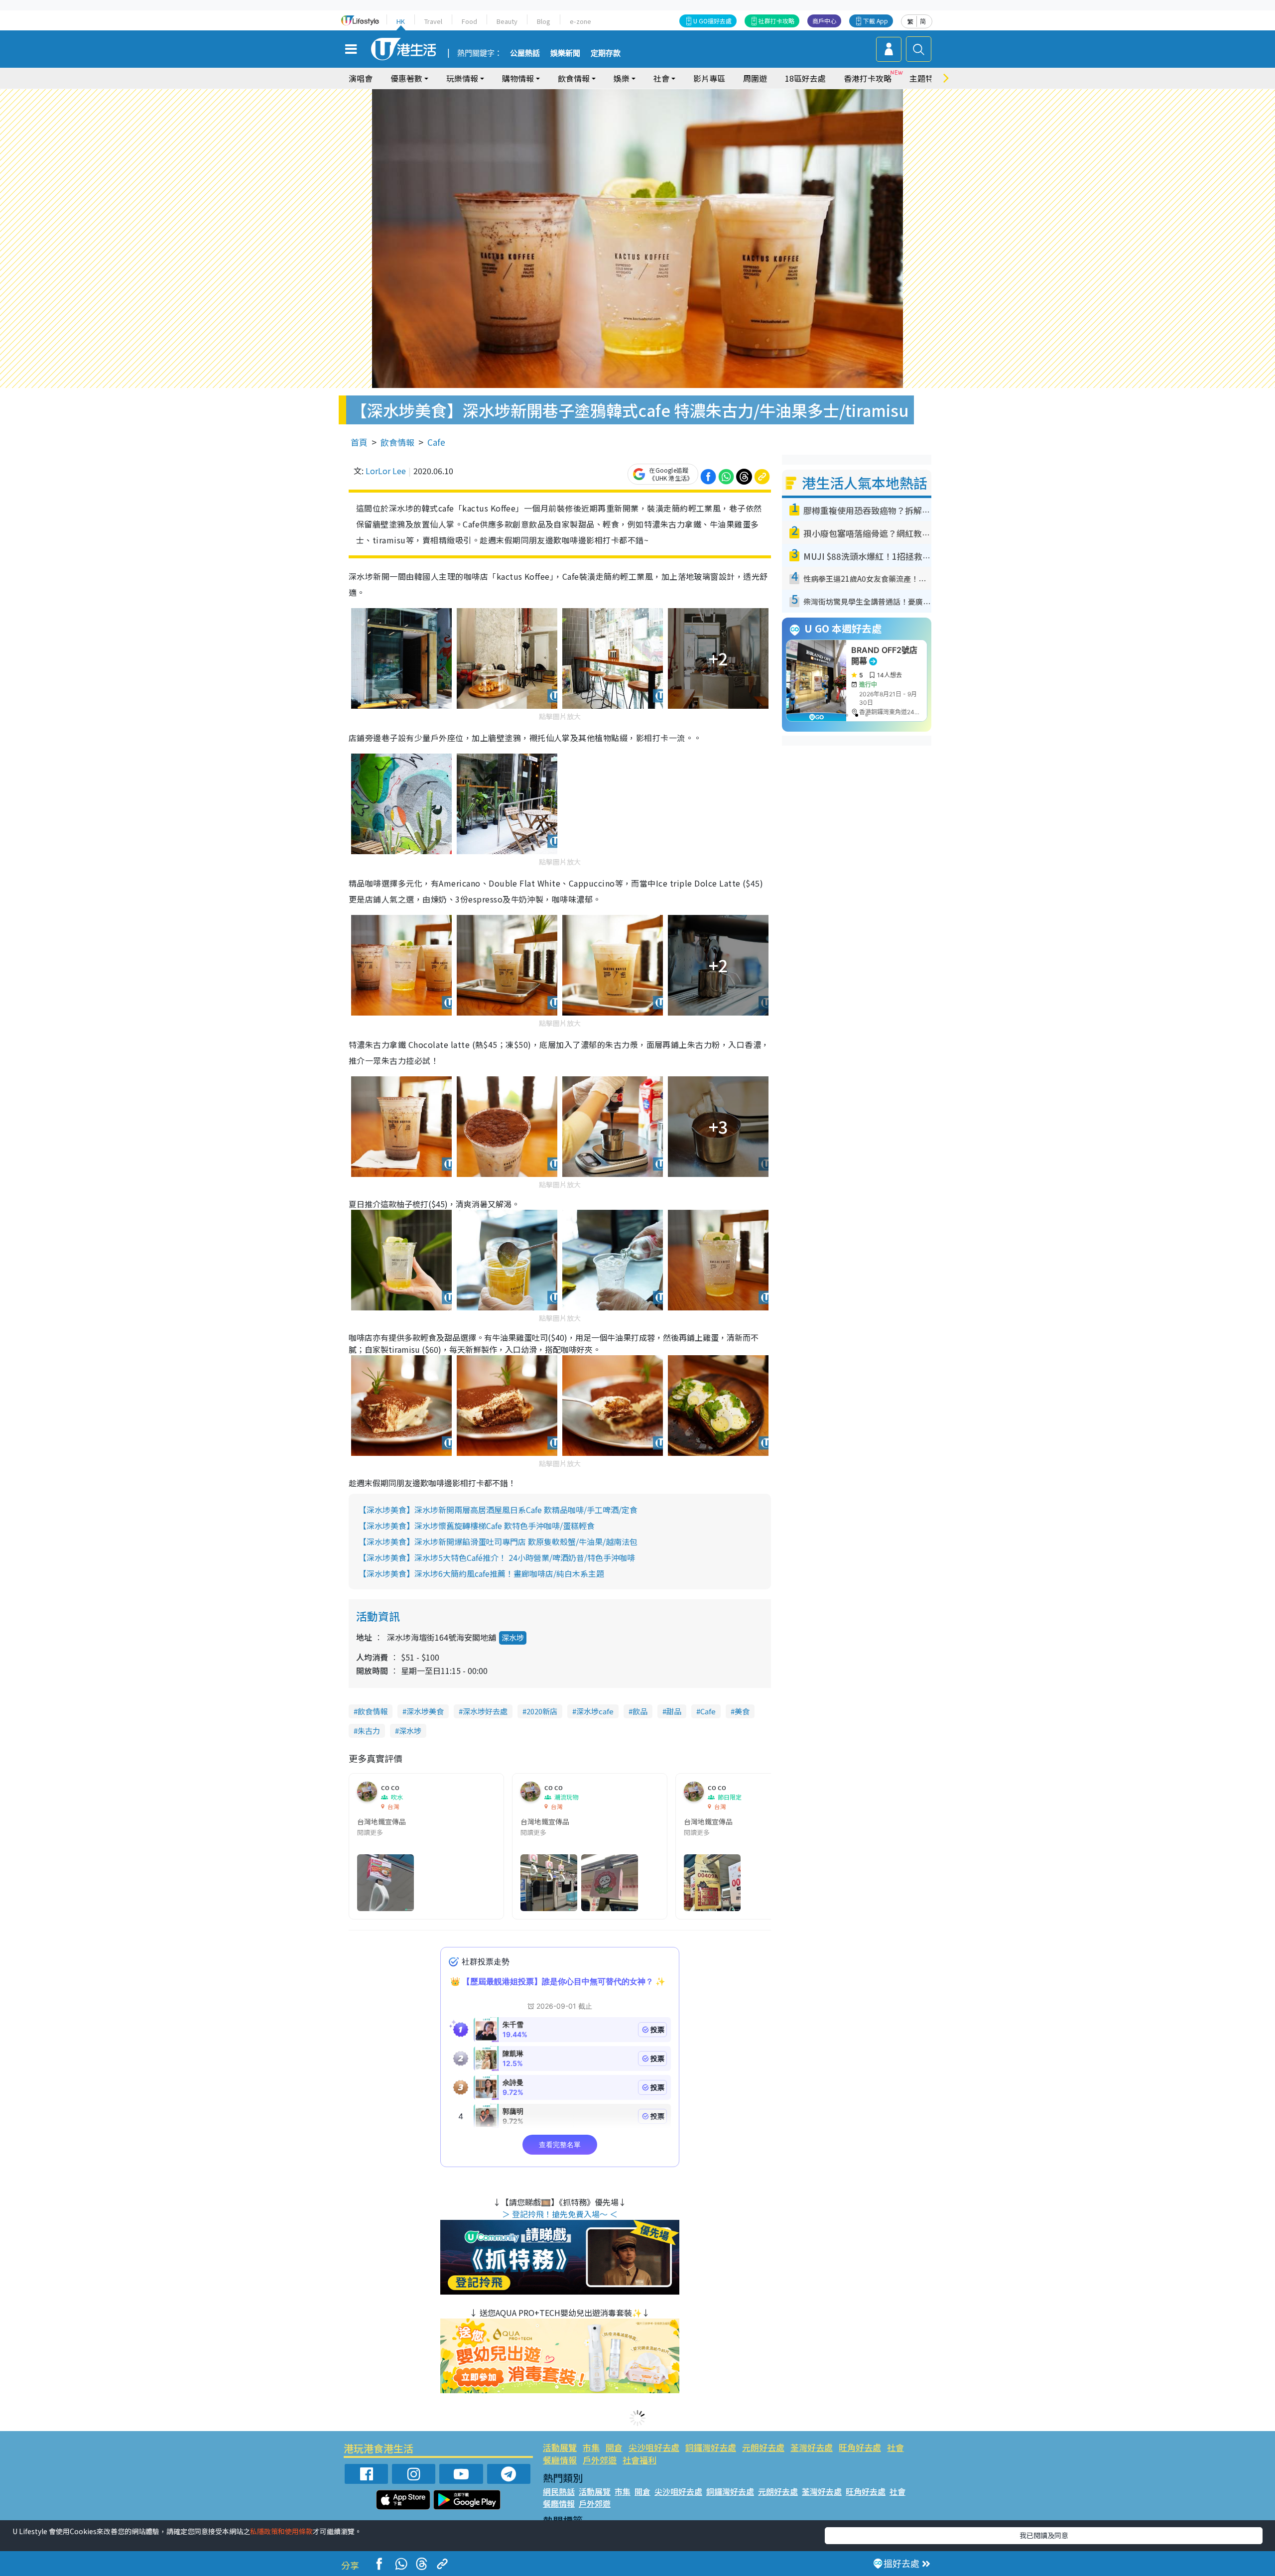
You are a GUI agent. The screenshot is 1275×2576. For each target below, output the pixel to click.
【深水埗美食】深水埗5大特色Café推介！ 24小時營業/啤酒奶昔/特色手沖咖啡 (497, 1557)
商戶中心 (824, 21)
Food (469, 21)
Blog (544, 21)
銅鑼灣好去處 (711, 2447)
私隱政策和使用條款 (281, 2531)
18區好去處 (805, 78)
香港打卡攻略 (868, 78)
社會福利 (639, 2460)
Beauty (507, 21)
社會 (895, 2447)
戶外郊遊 (600, 2460)
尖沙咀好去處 (654, 2447)
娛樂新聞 (565, 53)
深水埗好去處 (485, 1711)
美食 (742, 1711)
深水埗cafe (595, 1711)
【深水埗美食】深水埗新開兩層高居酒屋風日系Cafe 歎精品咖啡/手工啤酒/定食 (498, 1510)
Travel (433, 21)
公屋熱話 (525, 53)
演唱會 (361, 78)
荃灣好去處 (812, 2447)
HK (401, 21)
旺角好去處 (860, 2447)
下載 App (876, 21)
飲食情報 (397, 442)
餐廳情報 (560, 2460)
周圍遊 (755, 78)
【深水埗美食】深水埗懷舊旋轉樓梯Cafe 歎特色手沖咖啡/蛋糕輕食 (477, 1526)
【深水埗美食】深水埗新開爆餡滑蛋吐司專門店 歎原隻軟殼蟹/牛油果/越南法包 (498, 1542)
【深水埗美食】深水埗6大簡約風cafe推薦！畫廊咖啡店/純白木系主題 (481, 1573)
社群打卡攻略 (776, 21)
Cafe (436, 442)
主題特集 (925, 78)
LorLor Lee (386, 471)
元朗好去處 (763, 2447)
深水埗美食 (425, 1711)
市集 (591, 2447)
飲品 (640, 1711)
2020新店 (542, 1711)
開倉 (614, 2447)
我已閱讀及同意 (1044, 2535)
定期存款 (606, 53)
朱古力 (369, 1731)
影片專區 (709, 78)
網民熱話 (559, 2491)
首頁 (359, 442)
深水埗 (513, 1637)
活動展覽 (560, 2447)
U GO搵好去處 (712, 21)
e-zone (580, 21)
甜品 (674, 1711)
